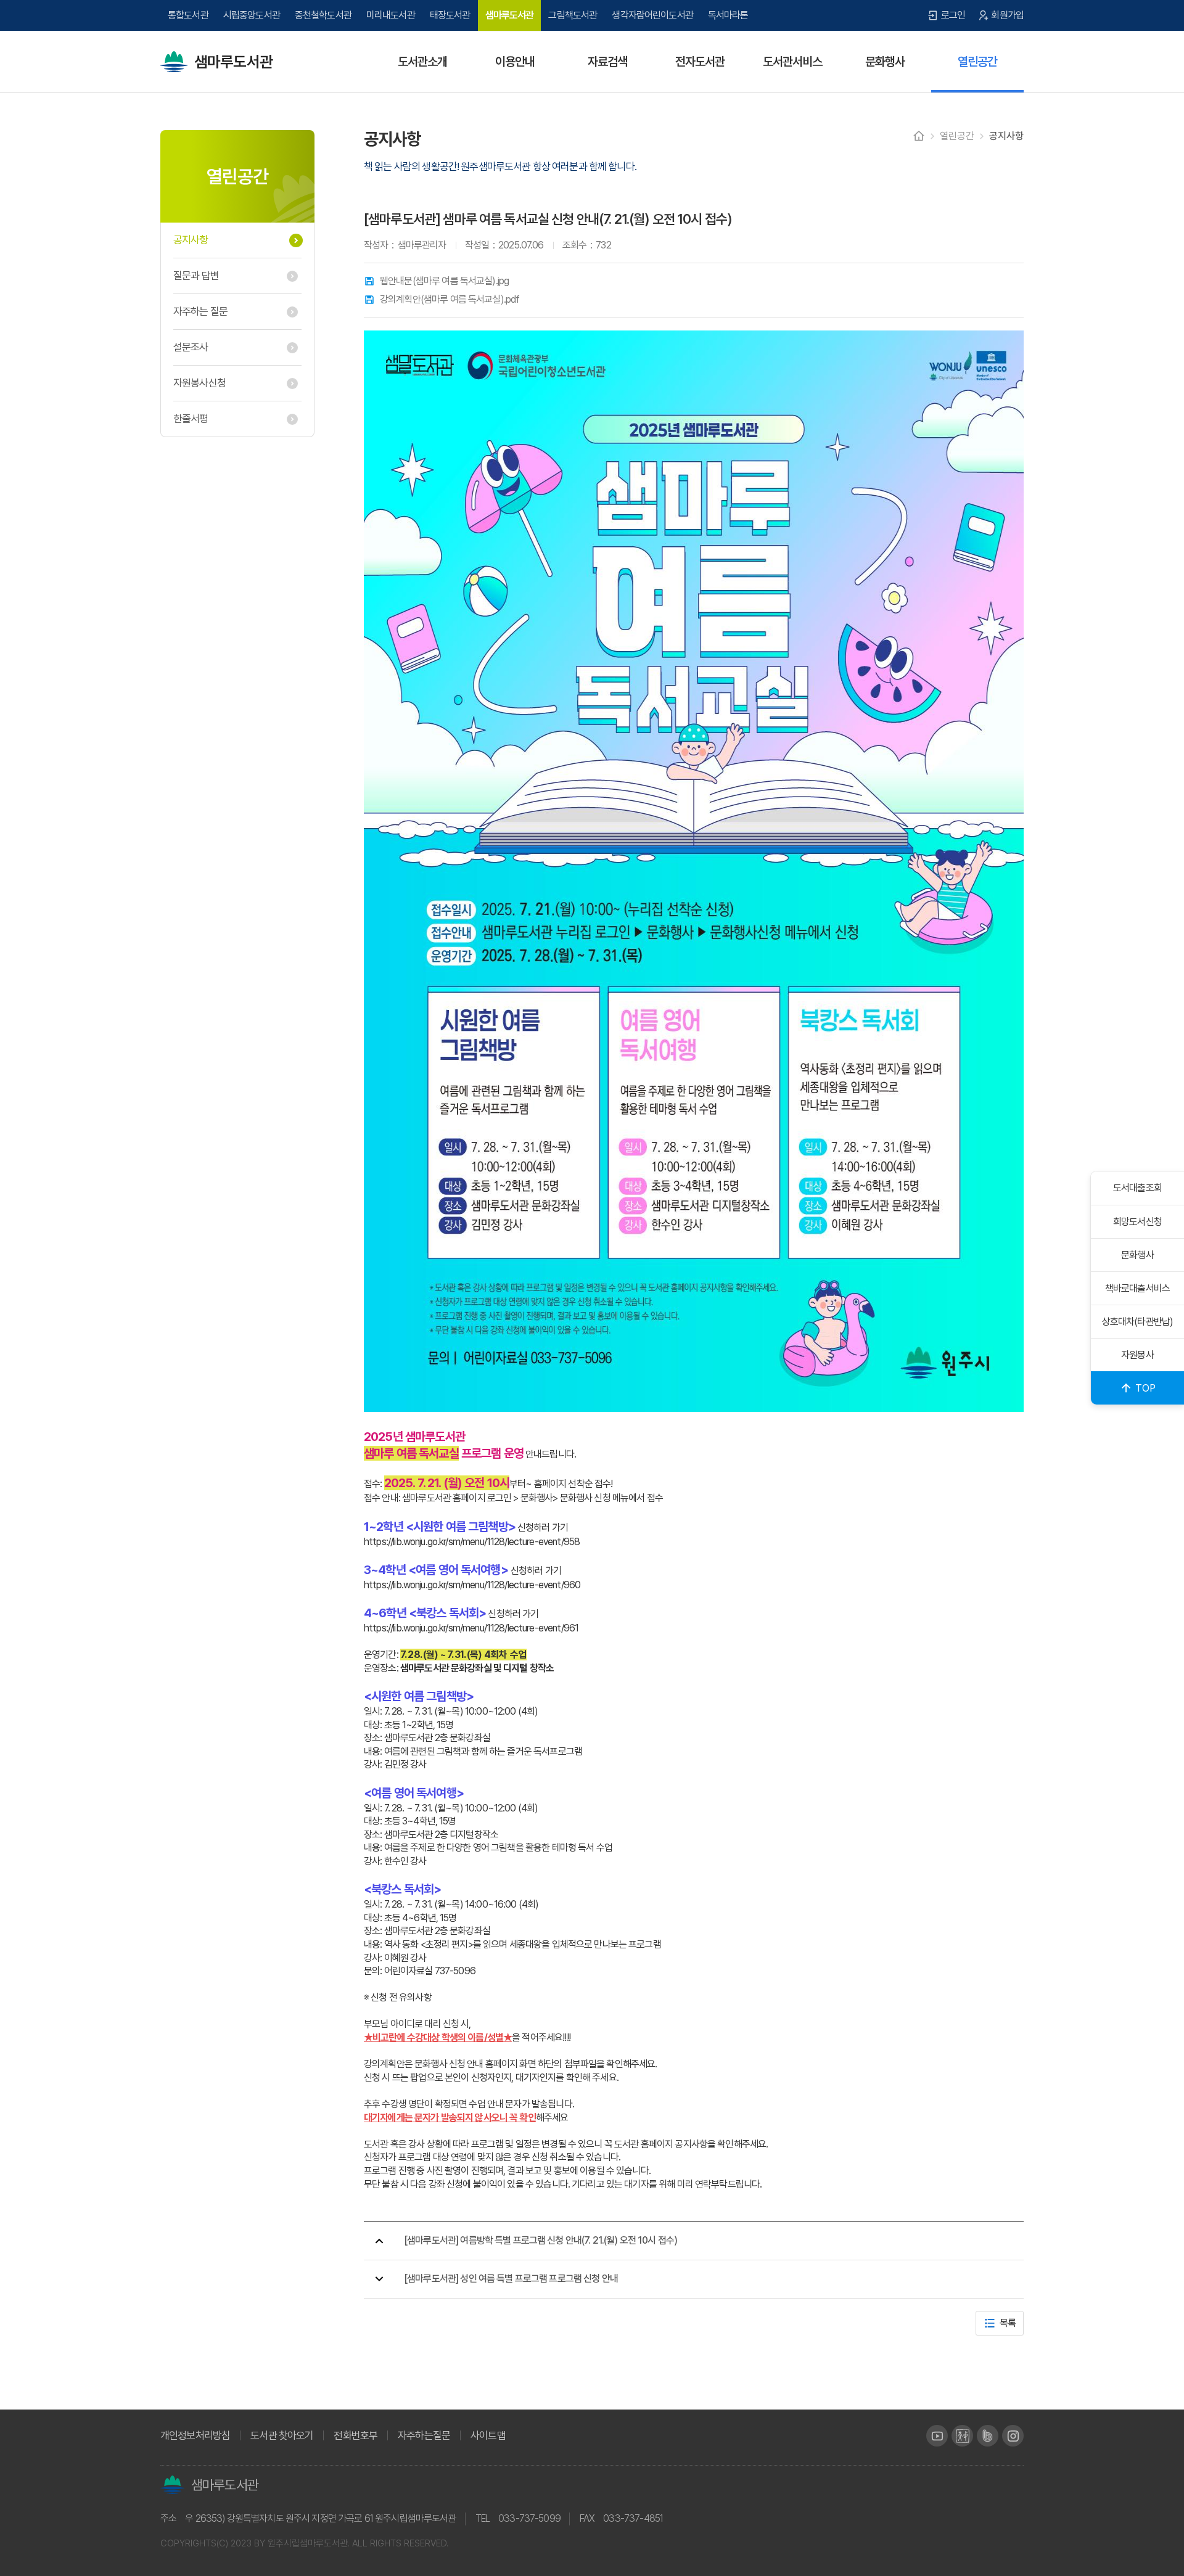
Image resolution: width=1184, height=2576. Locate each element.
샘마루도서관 (233, 62)
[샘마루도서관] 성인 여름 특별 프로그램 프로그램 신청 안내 (511, 2279)
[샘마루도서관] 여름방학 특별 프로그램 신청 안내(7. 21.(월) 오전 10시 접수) (541, 2240)
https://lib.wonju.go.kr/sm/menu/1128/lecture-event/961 (471, 1628)
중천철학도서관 (323, 15)
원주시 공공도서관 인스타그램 (1013, 2436)
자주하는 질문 (200, 311)
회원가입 (1007, 15)
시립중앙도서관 (252, 15)
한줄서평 (191, 419)
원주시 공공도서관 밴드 (988, 2436)
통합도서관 (188, 15)
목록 (1008, 2323)
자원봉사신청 (199, 383)
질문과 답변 (196, 276)
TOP (1145, 1388)
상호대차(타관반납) (1138, 1322)
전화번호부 (356, 2436)
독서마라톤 (728, 15)
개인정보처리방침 (195, 2436)
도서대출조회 (1137, 1188)
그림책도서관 (573, 15)
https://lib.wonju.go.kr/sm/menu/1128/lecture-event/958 (472, 1542)
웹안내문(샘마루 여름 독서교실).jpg (444, 281)
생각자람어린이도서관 (652, 15)
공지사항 (191, 240)
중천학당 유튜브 (962, 2436)
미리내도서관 (391, 15)
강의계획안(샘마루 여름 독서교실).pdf (450, 300)
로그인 (953, 15)
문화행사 (1137, 1255)
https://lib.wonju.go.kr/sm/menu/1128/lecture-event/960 (472, 1585)
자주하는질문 (424, 2436)
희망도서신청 (1137, 1222)
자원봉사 (1137, 1355)
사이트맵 (488, 2436)
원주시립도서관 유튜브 (937, 2436)
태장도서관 (450, 15)
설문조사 (191, 347)
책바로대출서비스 (1137, 1288)
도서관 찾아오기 (282, 2436)
